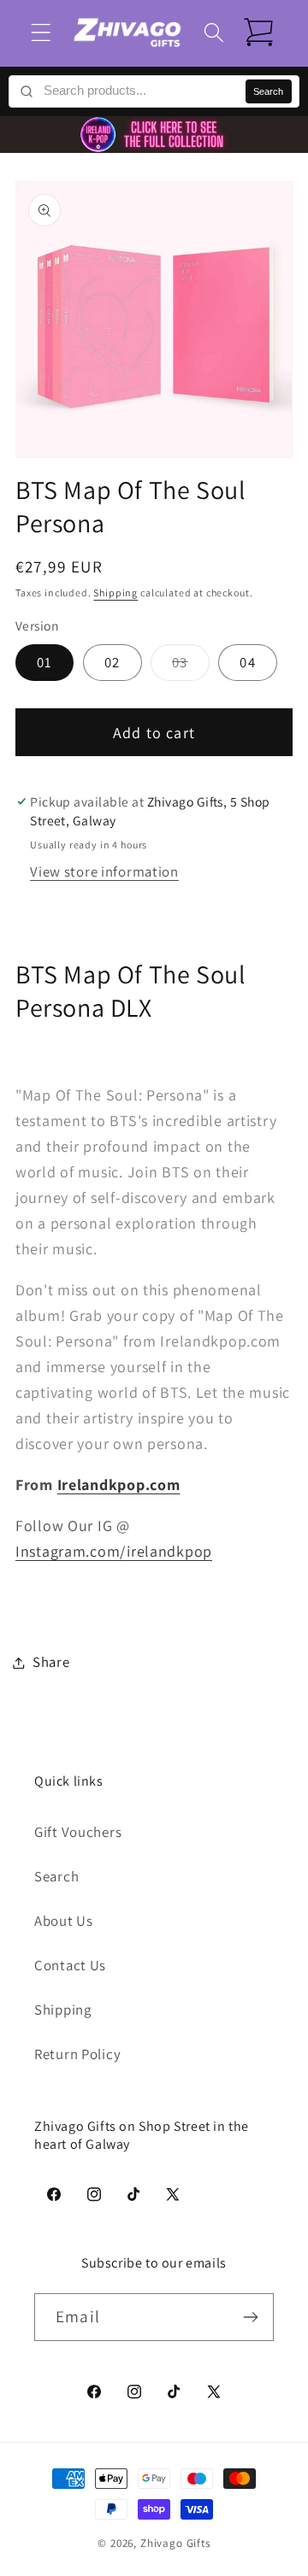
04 (247, 662)
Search (268, 91)
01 (44, 662)
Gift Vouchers (78, 1832)
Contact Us (70, 1965)
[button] (41, 33)
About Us (64, 1921)
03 (190, 666)
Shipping (115, 593)
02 (112, 662)
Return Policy (77, 2054)
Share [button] (51, 1662)
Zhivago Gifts (175, 2543)
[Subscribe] (250, 2317)
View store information (104, 871)
